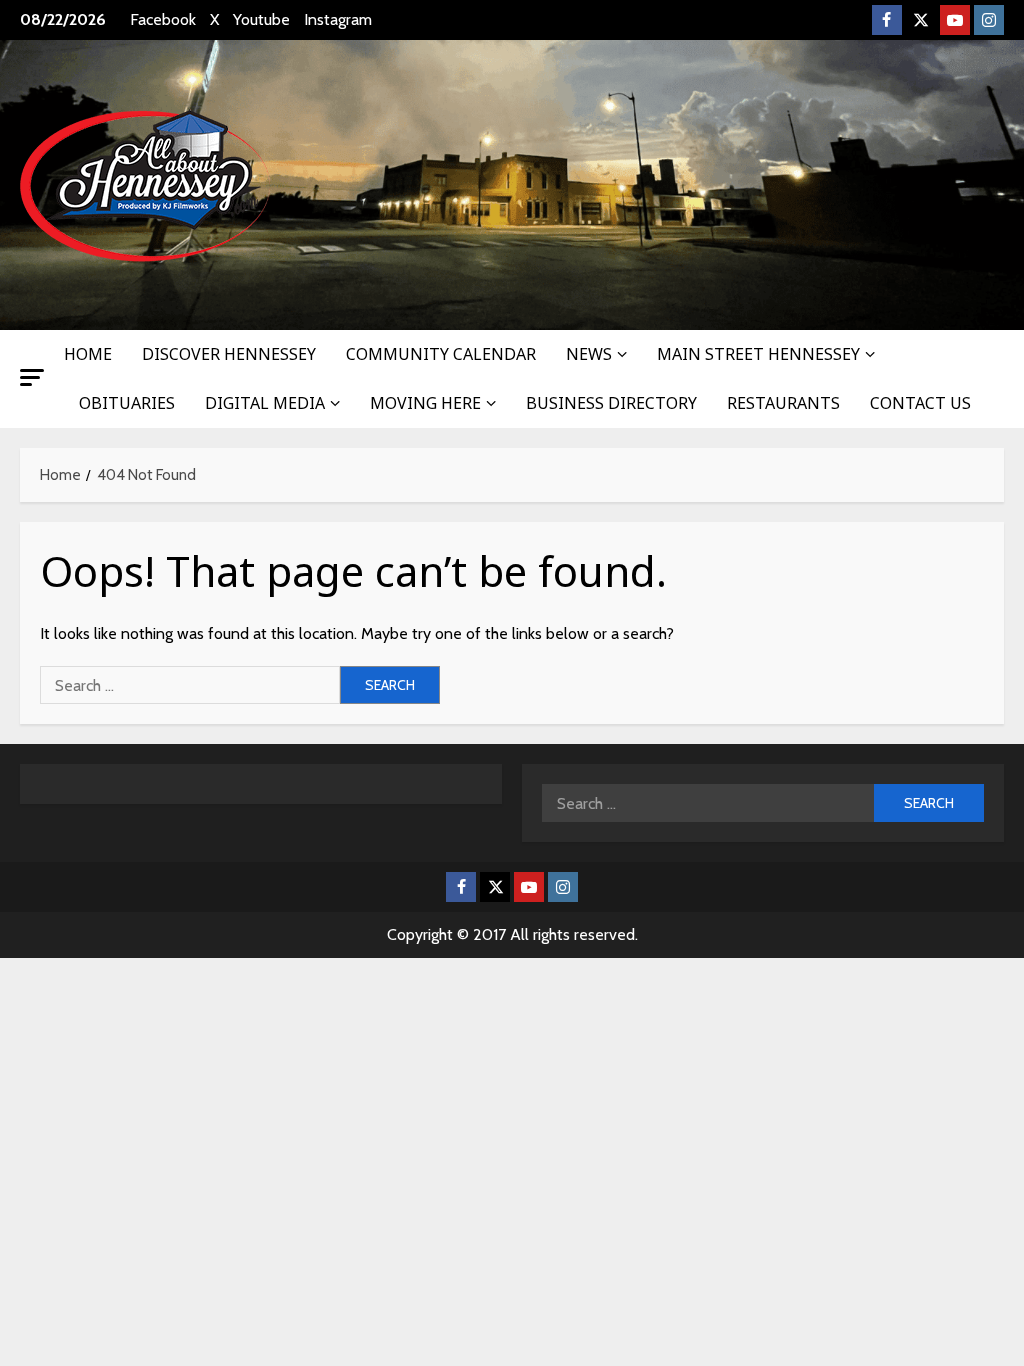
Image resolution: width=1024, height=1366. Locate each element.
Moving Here (425, 403)
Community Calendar (441, 354)
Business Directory (611, 403)
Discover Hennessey (229, 354)
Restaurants (783, 403)
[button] (32, 377)
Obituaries (127, 403)
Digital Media (265, 403)
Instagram (338, 19)
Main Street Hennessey (758, 354)
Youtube (261, 19)
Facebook (163, 19)
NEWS (589, 354)
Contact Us (920, 403)
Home (88, 354)
